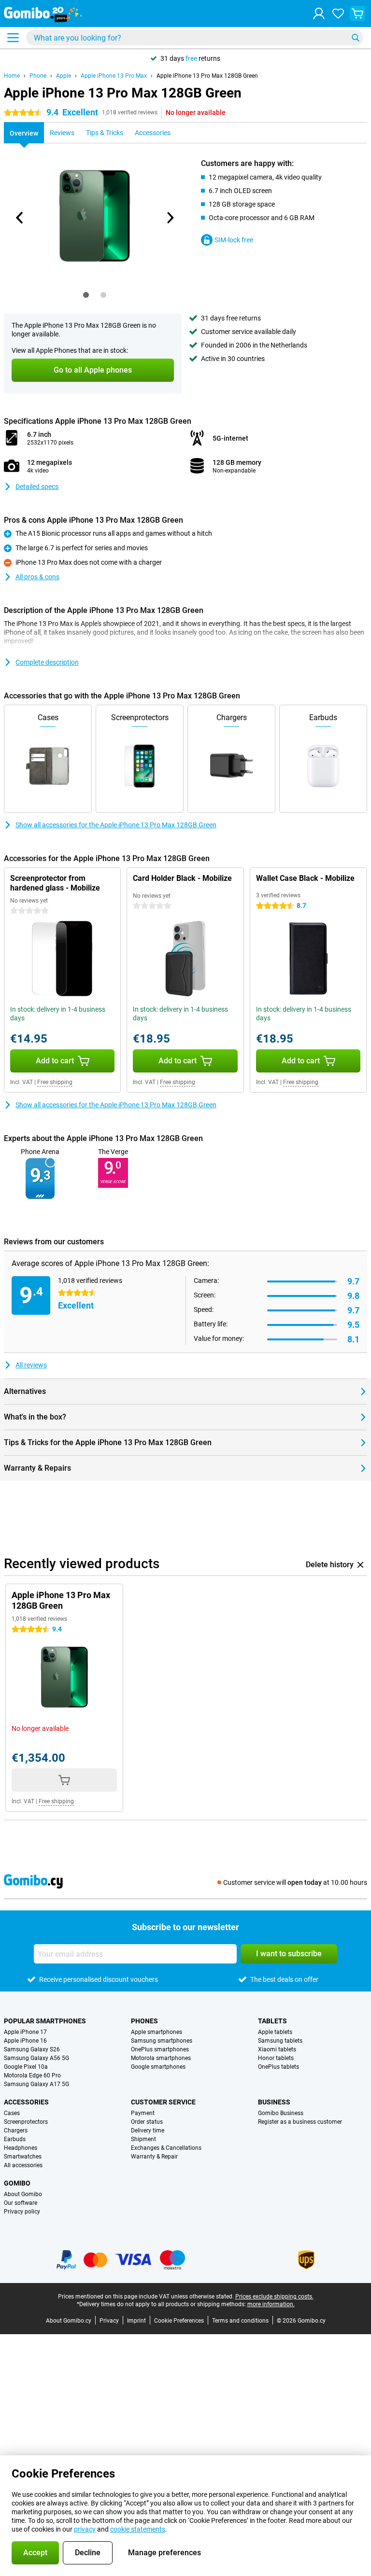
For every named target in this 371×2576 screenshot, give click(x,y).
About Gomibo (23, 2194)
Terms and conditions (240, 2321)
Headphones (21, 2148)
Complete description (47, 662)
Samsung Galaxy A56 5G (36, 2058)
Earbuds (15, 2139)
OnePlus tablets (278, 2067)
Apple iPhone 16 (25, 2041)
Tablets (272, 2021)
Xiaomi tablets (277, 2049)
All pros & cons (37, 577)
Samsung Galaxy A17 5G (36, 2084)
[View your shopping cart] (357, 14)
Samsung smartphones (162, 2041)
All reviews (31, 1365)
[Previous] (20, 218)
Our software (21, 2203)
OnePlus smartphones (160, 2049)
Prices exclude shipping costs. (274, 2297)
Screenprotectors (26, 2122)
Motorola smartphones (161, 2058)
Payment (143, 2113)
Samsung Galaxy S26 (32, 2049)
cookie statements (138, 2529)
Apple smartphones (157, 2032)
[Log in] (319, 14)
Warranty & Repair (154, 2157)
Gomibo (17, 2183)
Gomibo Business (281, 2113)
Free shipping (55, 1082)
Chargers (16, 2130)
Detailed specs (37, 487)
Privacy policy (22, 2212)
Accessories (26, 2102)
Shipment (143, 2139)
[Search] (356, 38)
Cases (12, 2113)
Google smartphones (158, 2067)
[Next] (170, 218)
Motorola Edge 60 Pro (32, 2075)
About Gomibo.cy (69, 2321)
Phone (38, 76)
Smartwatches (23, 2157)
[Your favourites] (338, 14)
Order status (147, 2122)
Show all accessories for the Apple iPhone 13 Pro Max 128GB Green (116, 825)
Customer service (163, 2102)
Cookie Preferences (179, 2321)
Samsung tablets (280, 2041)
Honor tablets (276, 2058)
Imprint (136, 2321)
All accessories (23, 2165)
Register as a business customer (300, 2122)
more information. (271, 2304)
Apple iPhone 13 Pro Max (114, 76)
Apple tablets (275, 2032)
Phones (144, 2021)
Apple (64, 76)
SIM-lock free (234, 240)
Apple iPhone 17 (25, 2032)
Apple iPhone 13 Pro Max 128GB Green (207, 76)
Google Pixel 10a (26, 2067)
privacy (85, 2529)
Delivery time (148, 2130)
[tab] (86, 295)
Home (12, 76)
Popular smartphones (45, 2021)
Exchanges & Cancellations (166, 2148)
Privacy (109, 2321)
